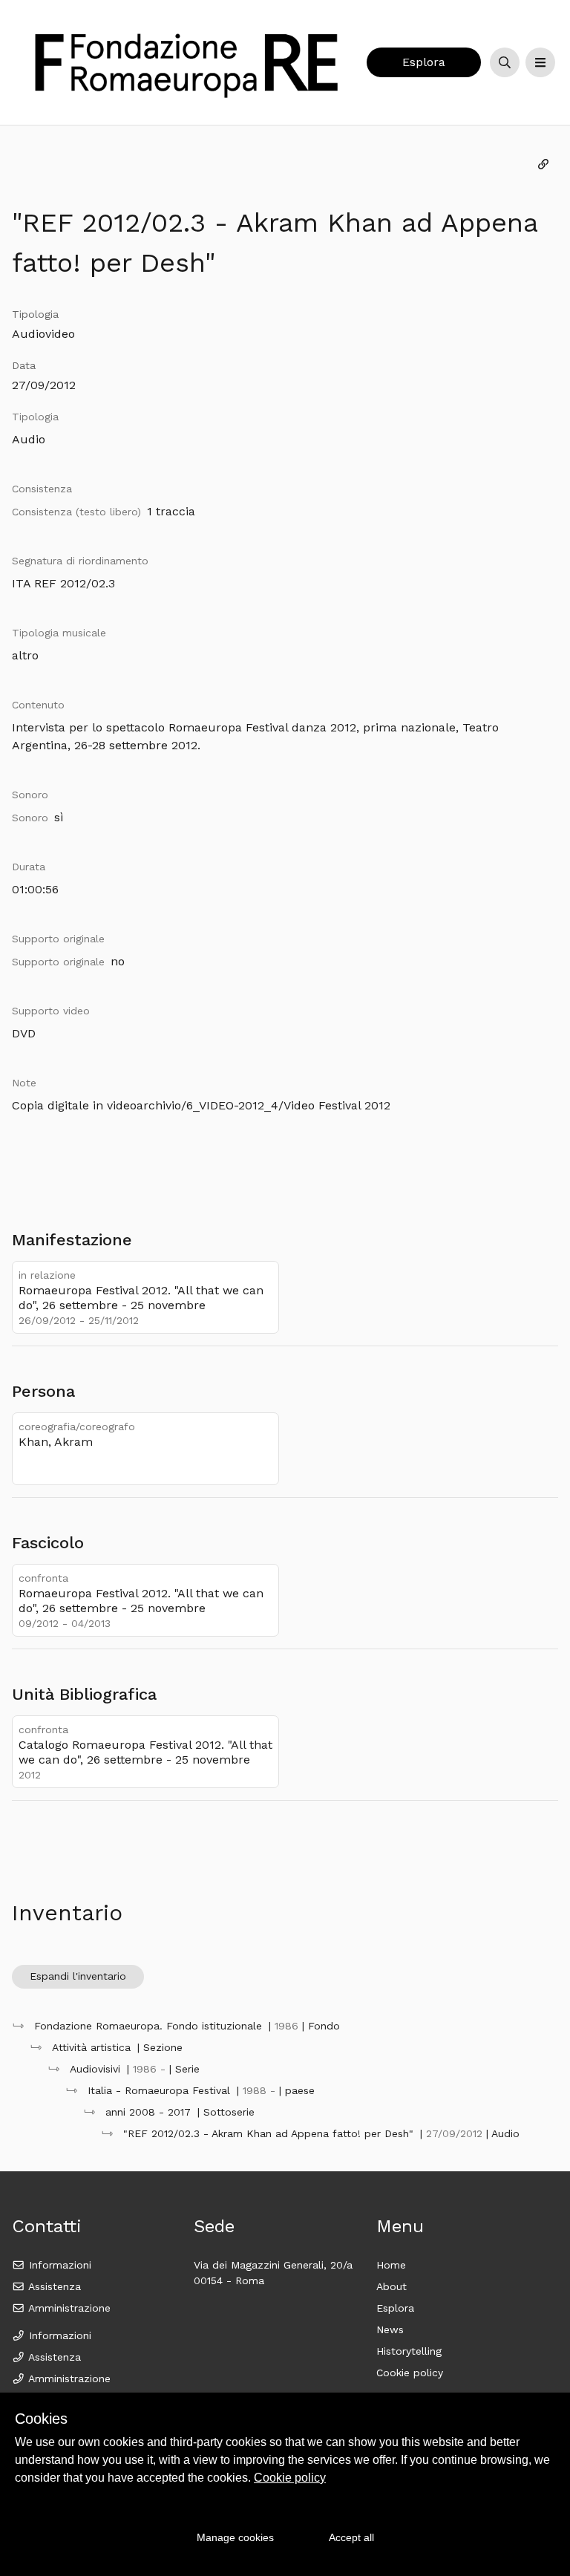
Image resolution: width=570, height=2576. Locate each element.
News (390, 2329)
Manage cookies (235, 2537)
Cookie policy (410, 2373)
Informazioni (58, 2265)
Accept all (351, 2537)
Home (391, 2265)
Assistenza (53, 2286)
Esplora (424, 62)
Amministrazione (68, 2308)
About (392, 2286)
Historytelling (409, 2351)
